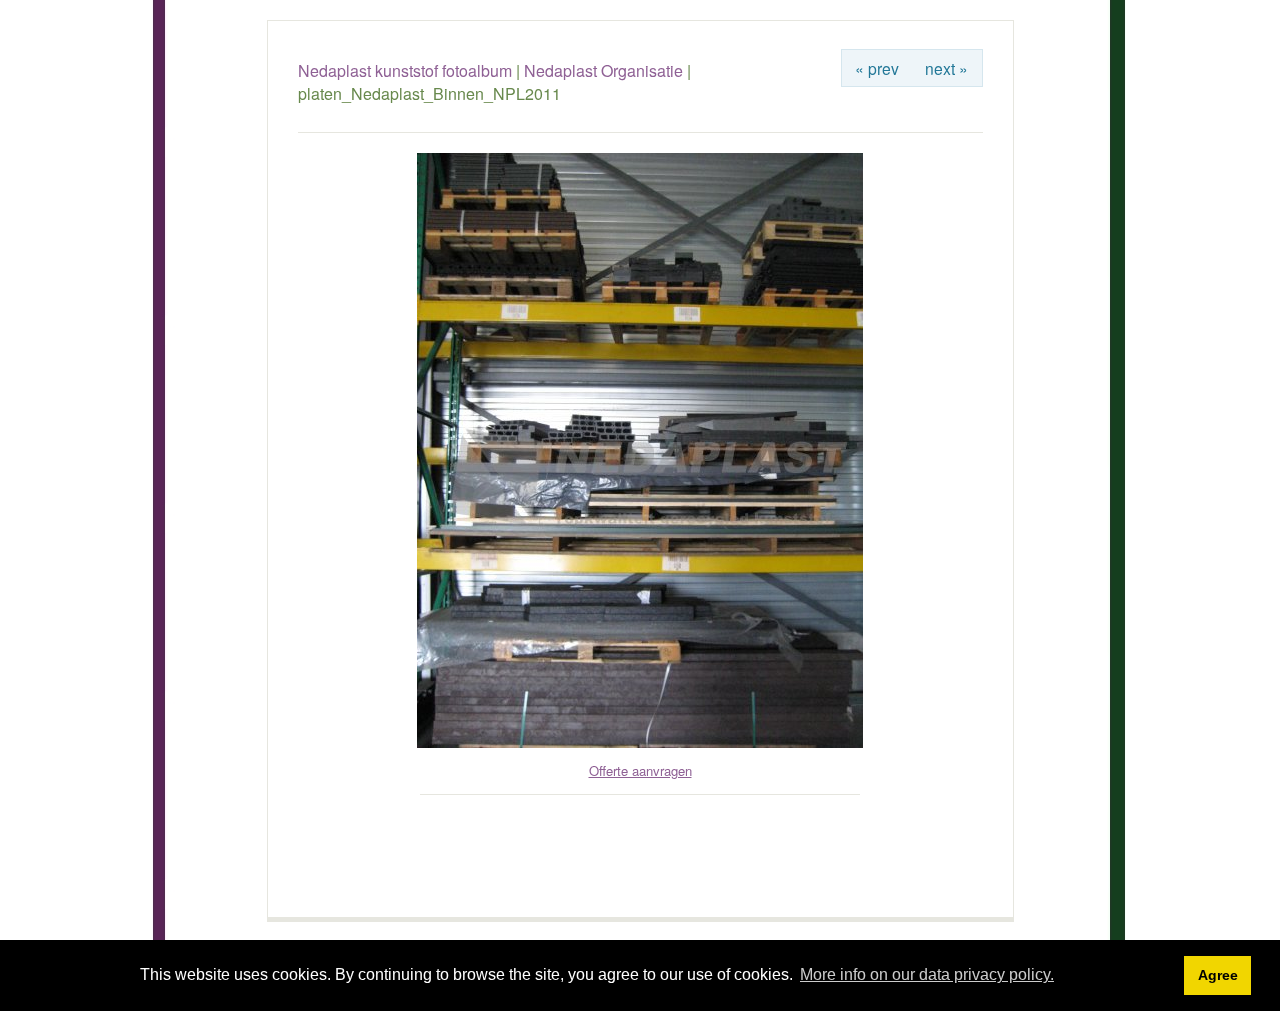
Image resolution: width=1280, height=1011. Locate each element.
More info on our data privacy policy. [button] (927, 974)
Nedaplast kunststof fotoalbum (405, 70)
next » (946, 68)
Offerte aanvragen (640, 770)
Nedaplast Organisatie (603, 70)
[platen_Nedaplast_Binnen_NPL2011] (640, 742)
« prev (877, 68)
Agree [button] (1218, 975)
